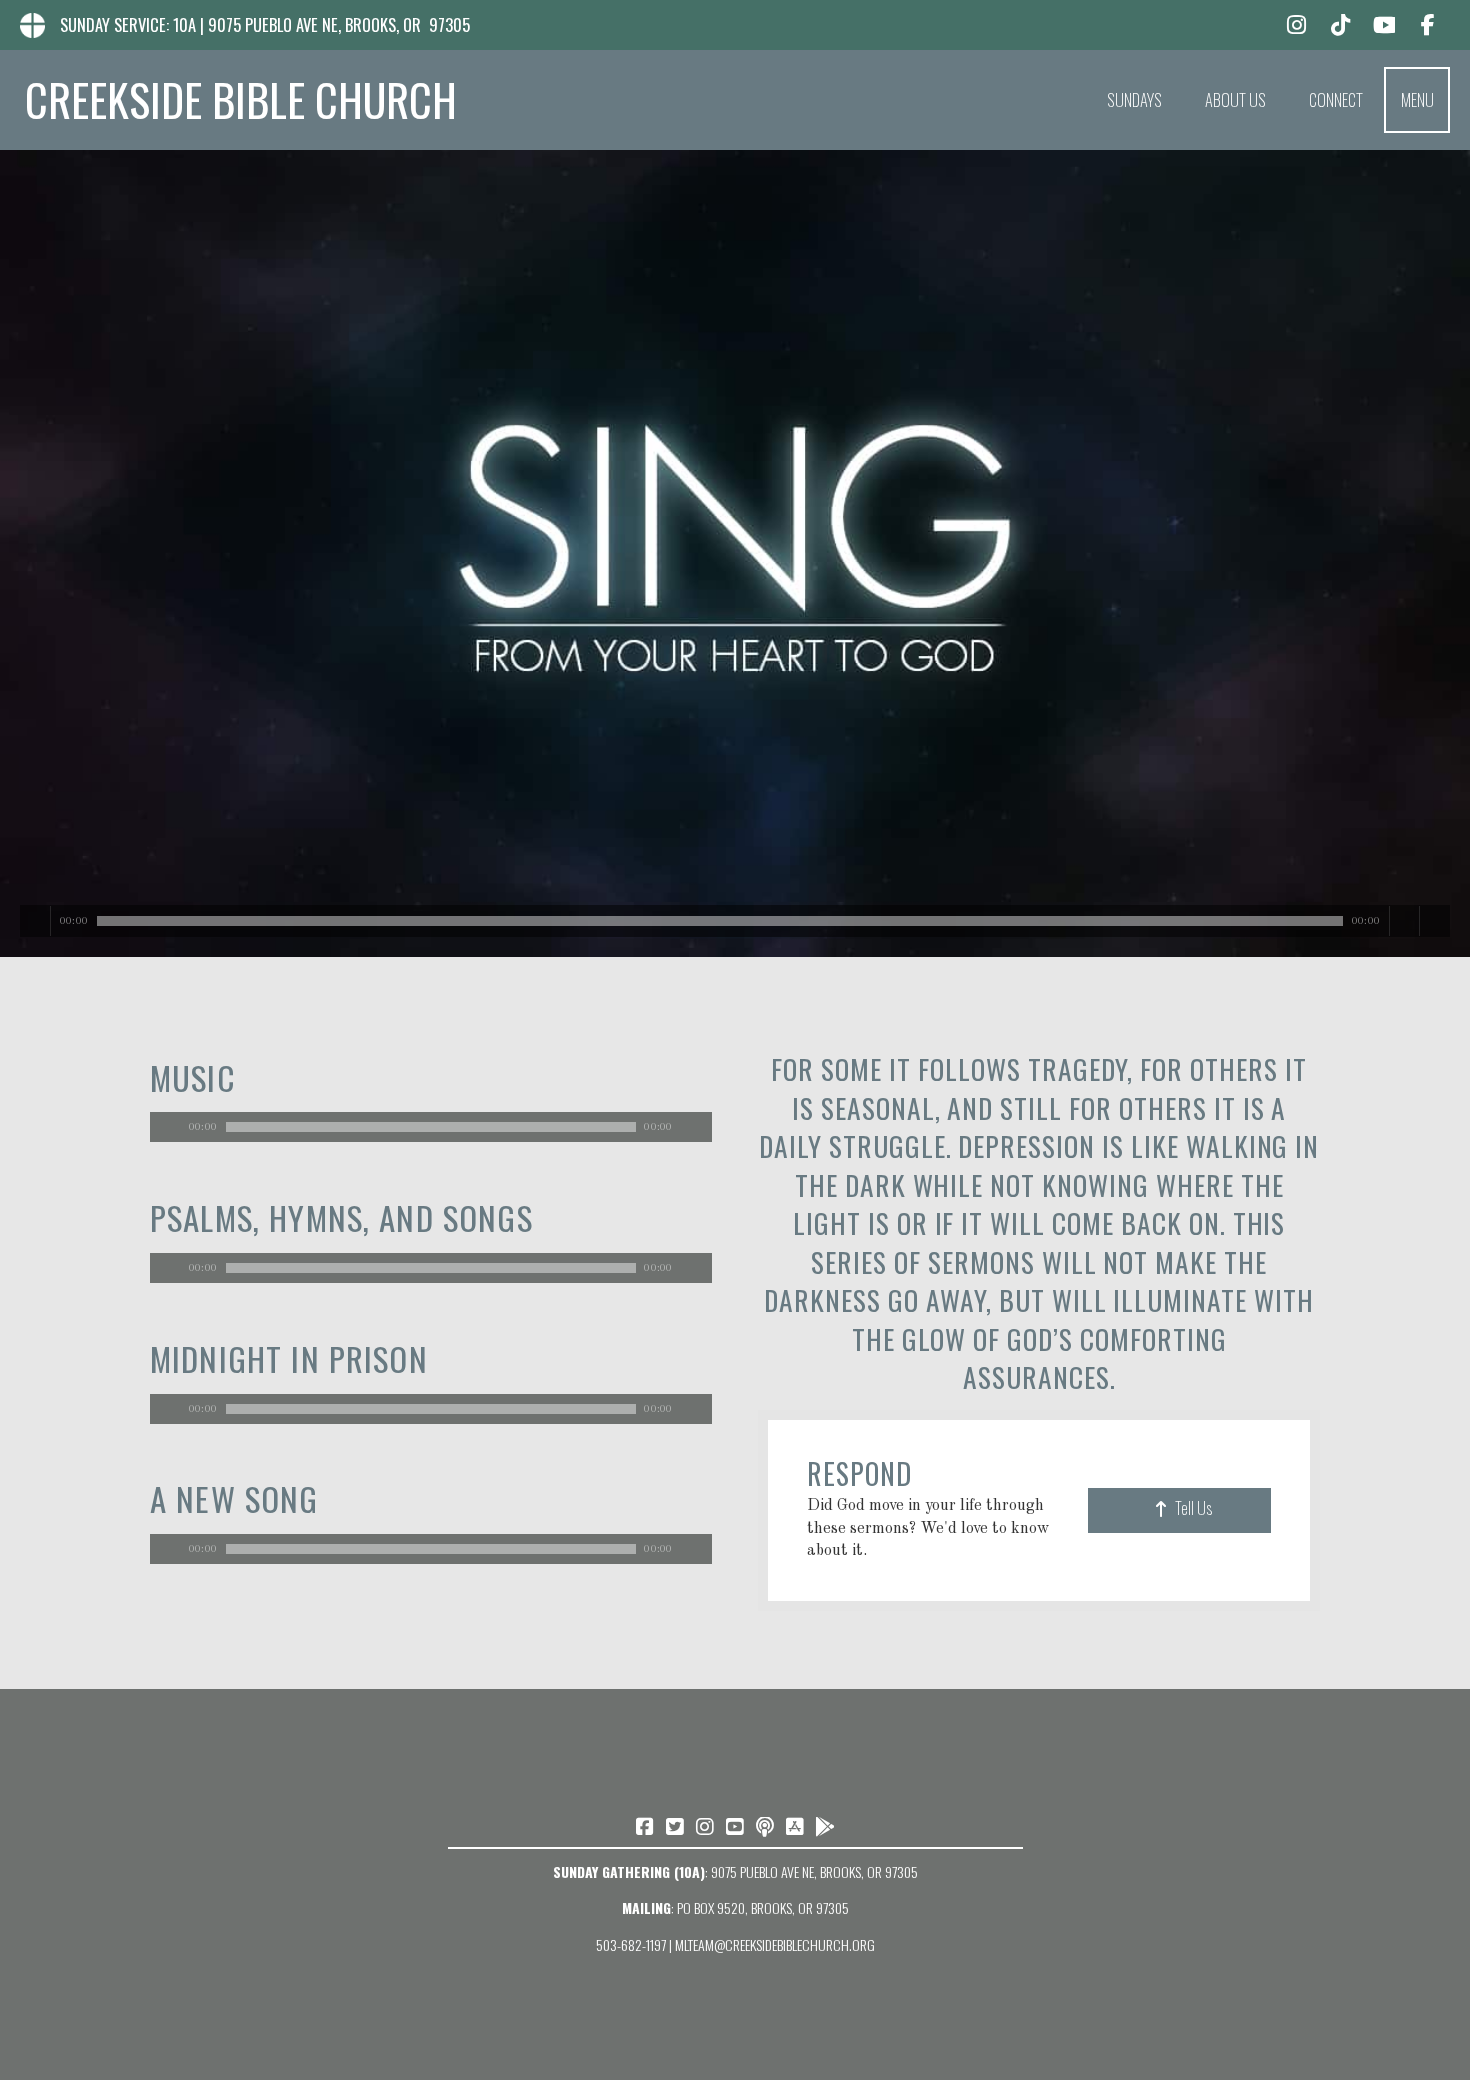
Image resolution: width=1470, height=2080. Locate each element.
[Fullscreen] (1434, 921)
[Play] (35, 921)
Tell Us (1193, 1508)
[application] (431, 1127)
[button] (1417, 100)
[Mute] (1404, 921)
